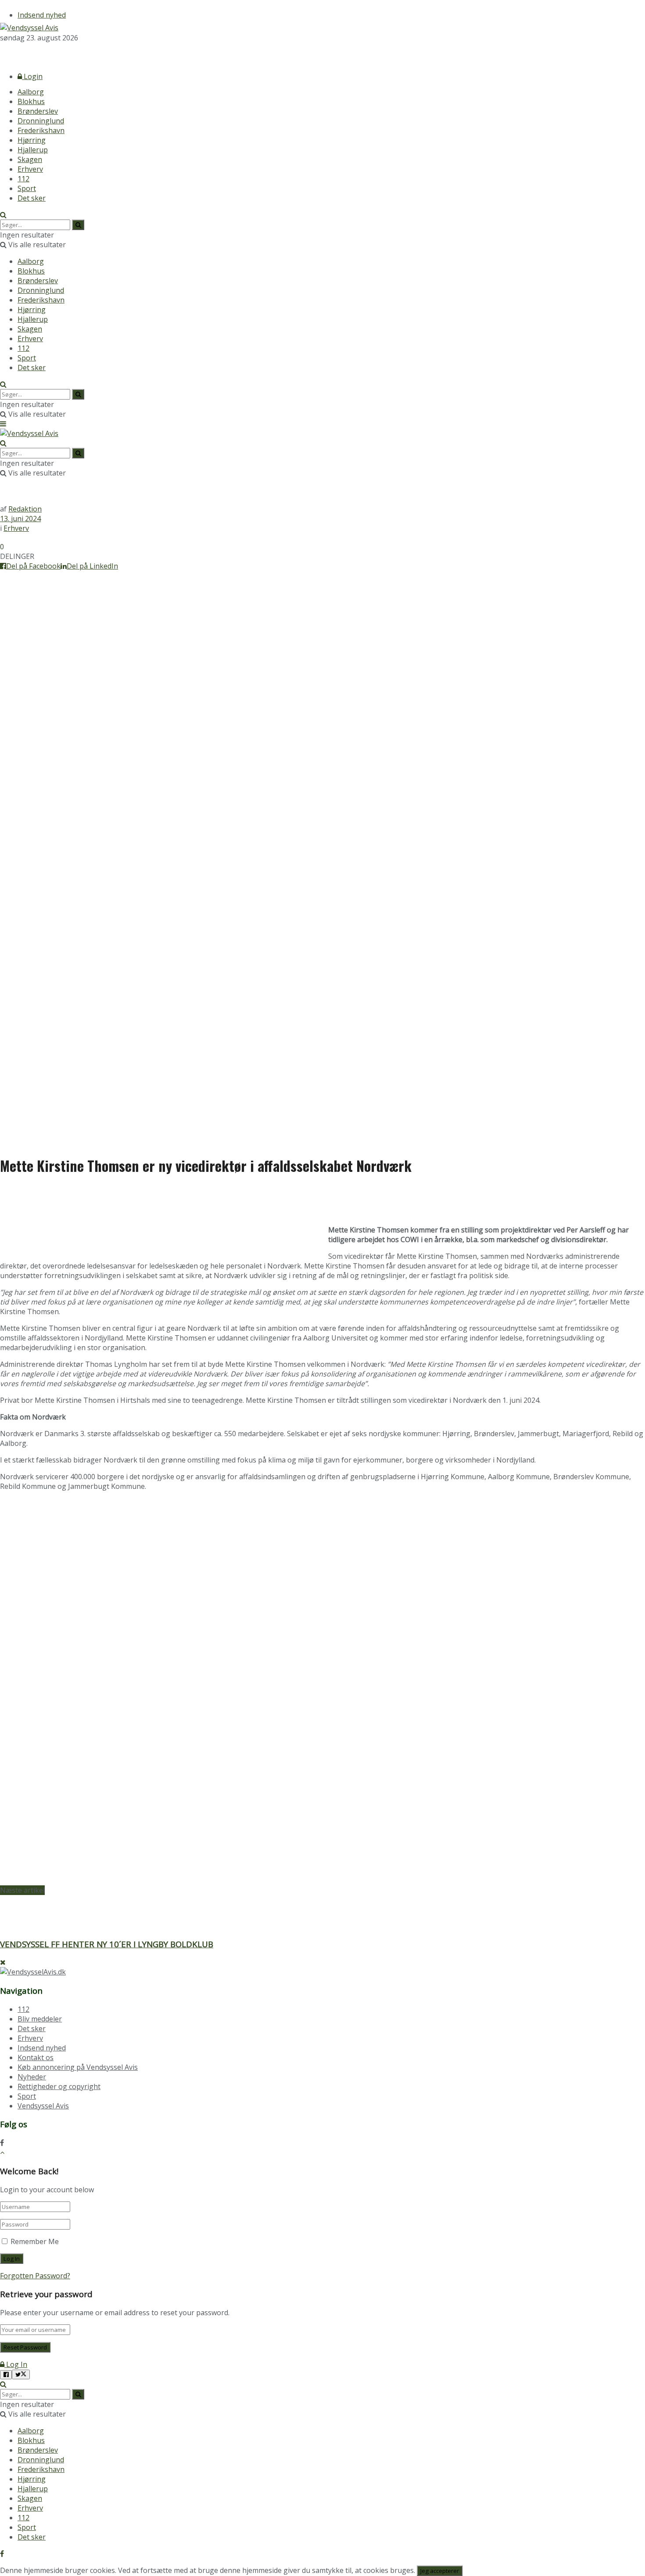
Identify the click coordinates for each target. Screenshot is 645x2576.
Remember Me (35, 2241)
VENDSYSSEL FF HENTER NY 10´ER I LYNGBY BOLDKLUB (107, 1944)
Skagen (30, 159)
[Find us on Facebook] (2, 54)
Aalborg (31, 92)
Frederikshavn (41, 130)
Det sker (32, 198)
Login (32, 76)
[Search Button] (3, 215)
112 (23, 179)
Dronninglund (41, 121)
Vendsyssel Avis (43, 2106)
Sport (27, 188)
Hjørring (32, 140)
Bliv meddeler (40, 2019)
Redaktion (25, 509)
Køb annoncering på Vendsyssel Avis (78, 2067)
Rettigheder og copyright (59, 2086)
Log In (16, 2364)
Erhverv (30, 169)
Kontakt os (36, 2057)
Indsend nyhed (42, 15)
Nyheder (32, 2077)
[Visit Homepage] (29, 28)
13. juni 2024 (20, 519)
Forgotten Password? (35, 2276)
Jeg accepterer (440, 2571)
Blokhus (31, 101)
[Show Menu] (3, 424)
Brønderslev (38, 111)
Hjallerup (33, 150)
